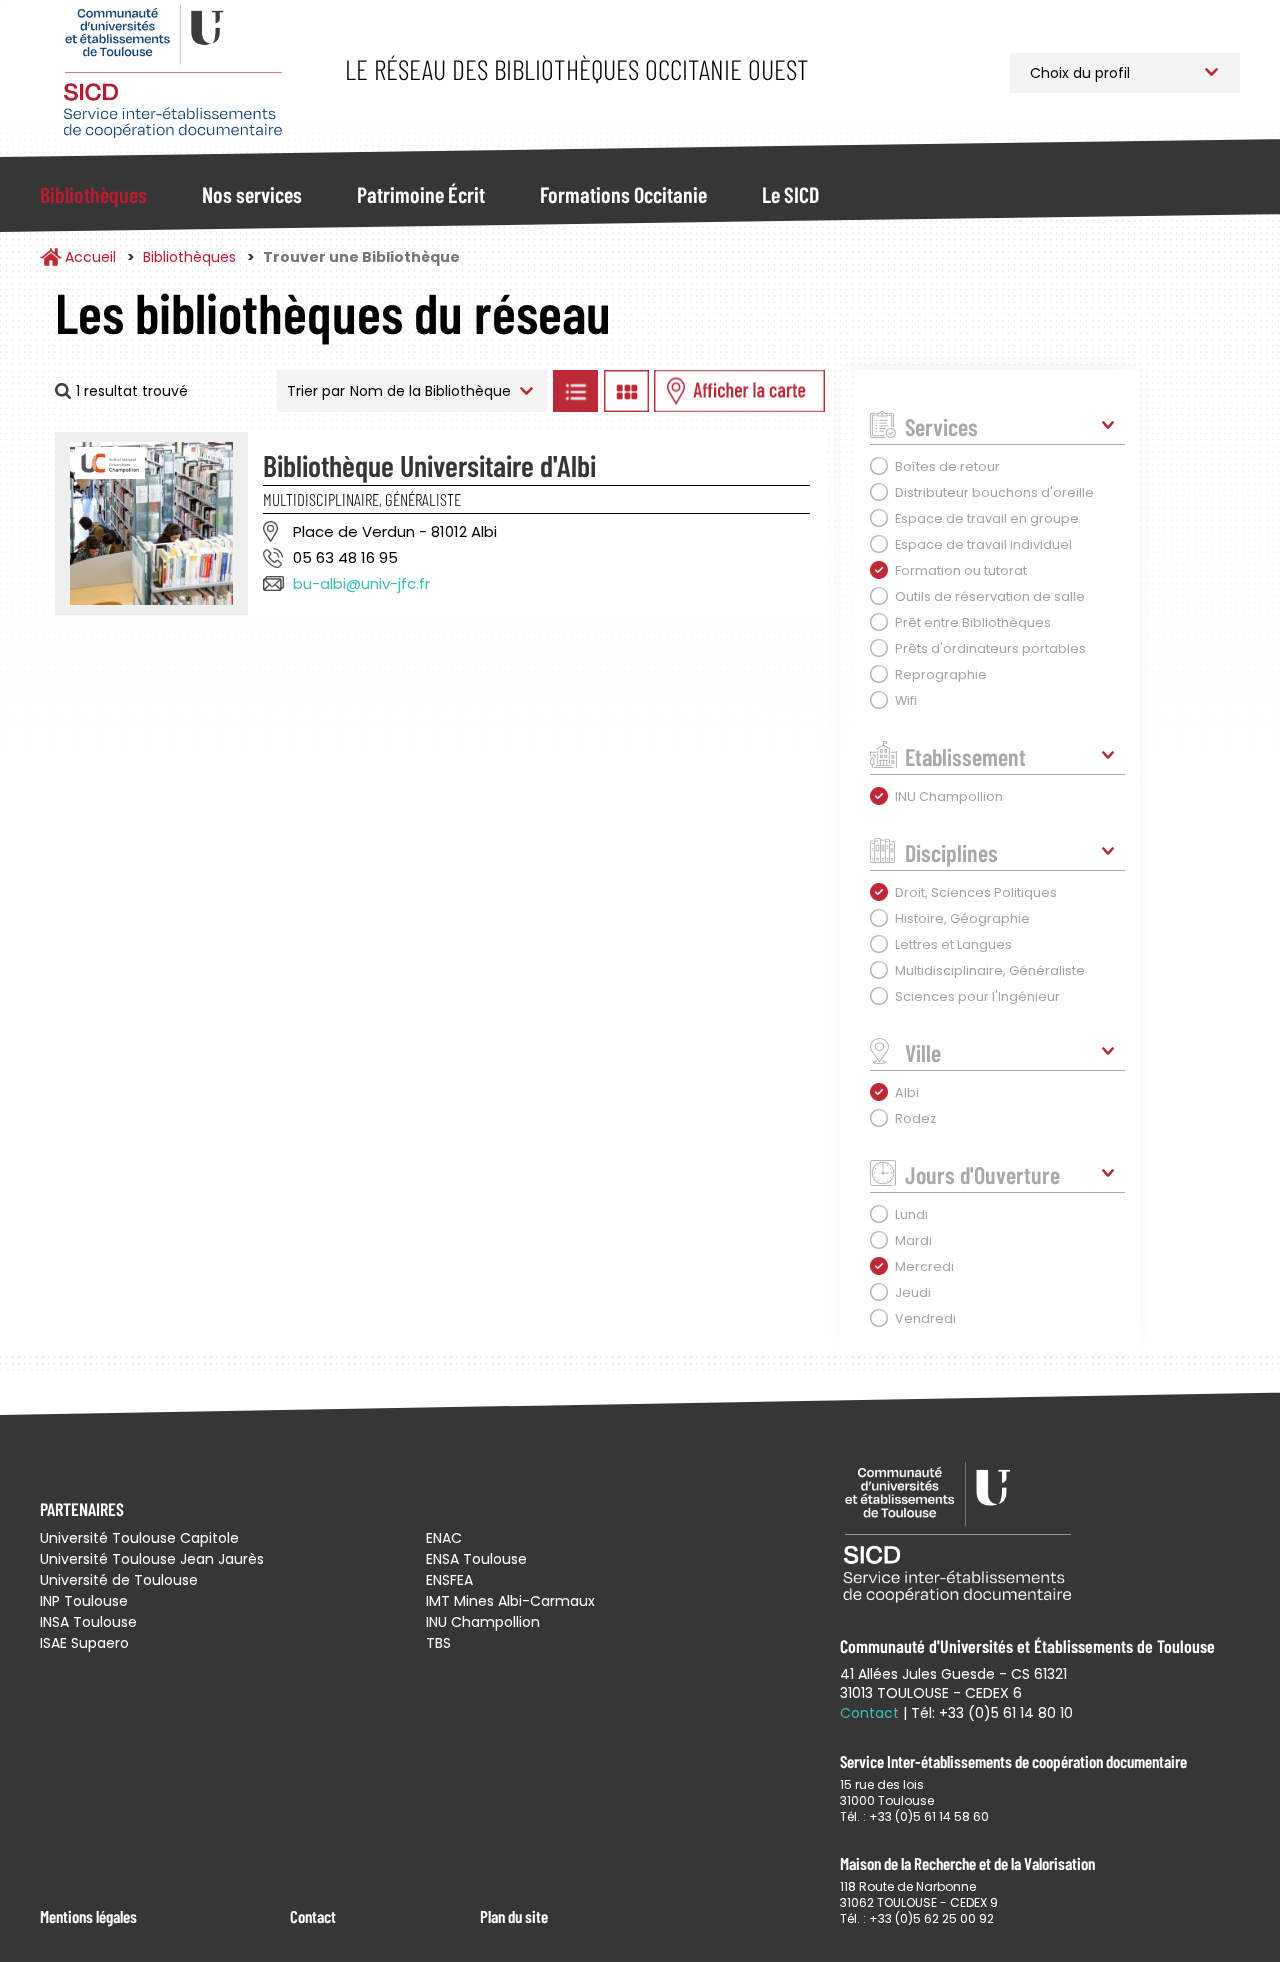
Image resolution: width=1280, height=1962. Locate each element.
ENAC (444, 1538)
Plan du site (514, 1916)
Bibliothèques (93, 194)
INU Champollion (483, 1622)
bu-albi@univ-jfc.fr (361, 583)
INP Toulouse (84, 1601)
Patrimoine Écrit (421, 194)
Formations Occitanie (623, 194)
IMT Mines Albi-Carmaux (510, 1601)
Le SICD (790, 194)
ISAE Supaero (84, 1643)
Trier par (316, 391)
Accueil (90, 257)
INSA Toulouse (88, 1622)
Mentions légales (88, 1916)
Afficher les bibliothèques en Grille (626, 391)
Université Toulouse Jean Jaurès (152, 1559)
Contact (313, 1916)
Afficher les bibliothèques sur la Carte (739, 391)
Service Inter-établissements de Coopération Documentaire (172, 72)
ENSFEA (449, 1580)
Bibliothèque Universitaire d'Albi (429, 465)
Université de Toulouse (119, 1580)
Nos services (252, 194)
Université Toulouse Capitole (139, 1538)
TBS (438, 1643)
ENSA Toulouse (476, 1559)
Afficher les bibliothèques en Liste (575, 391)
